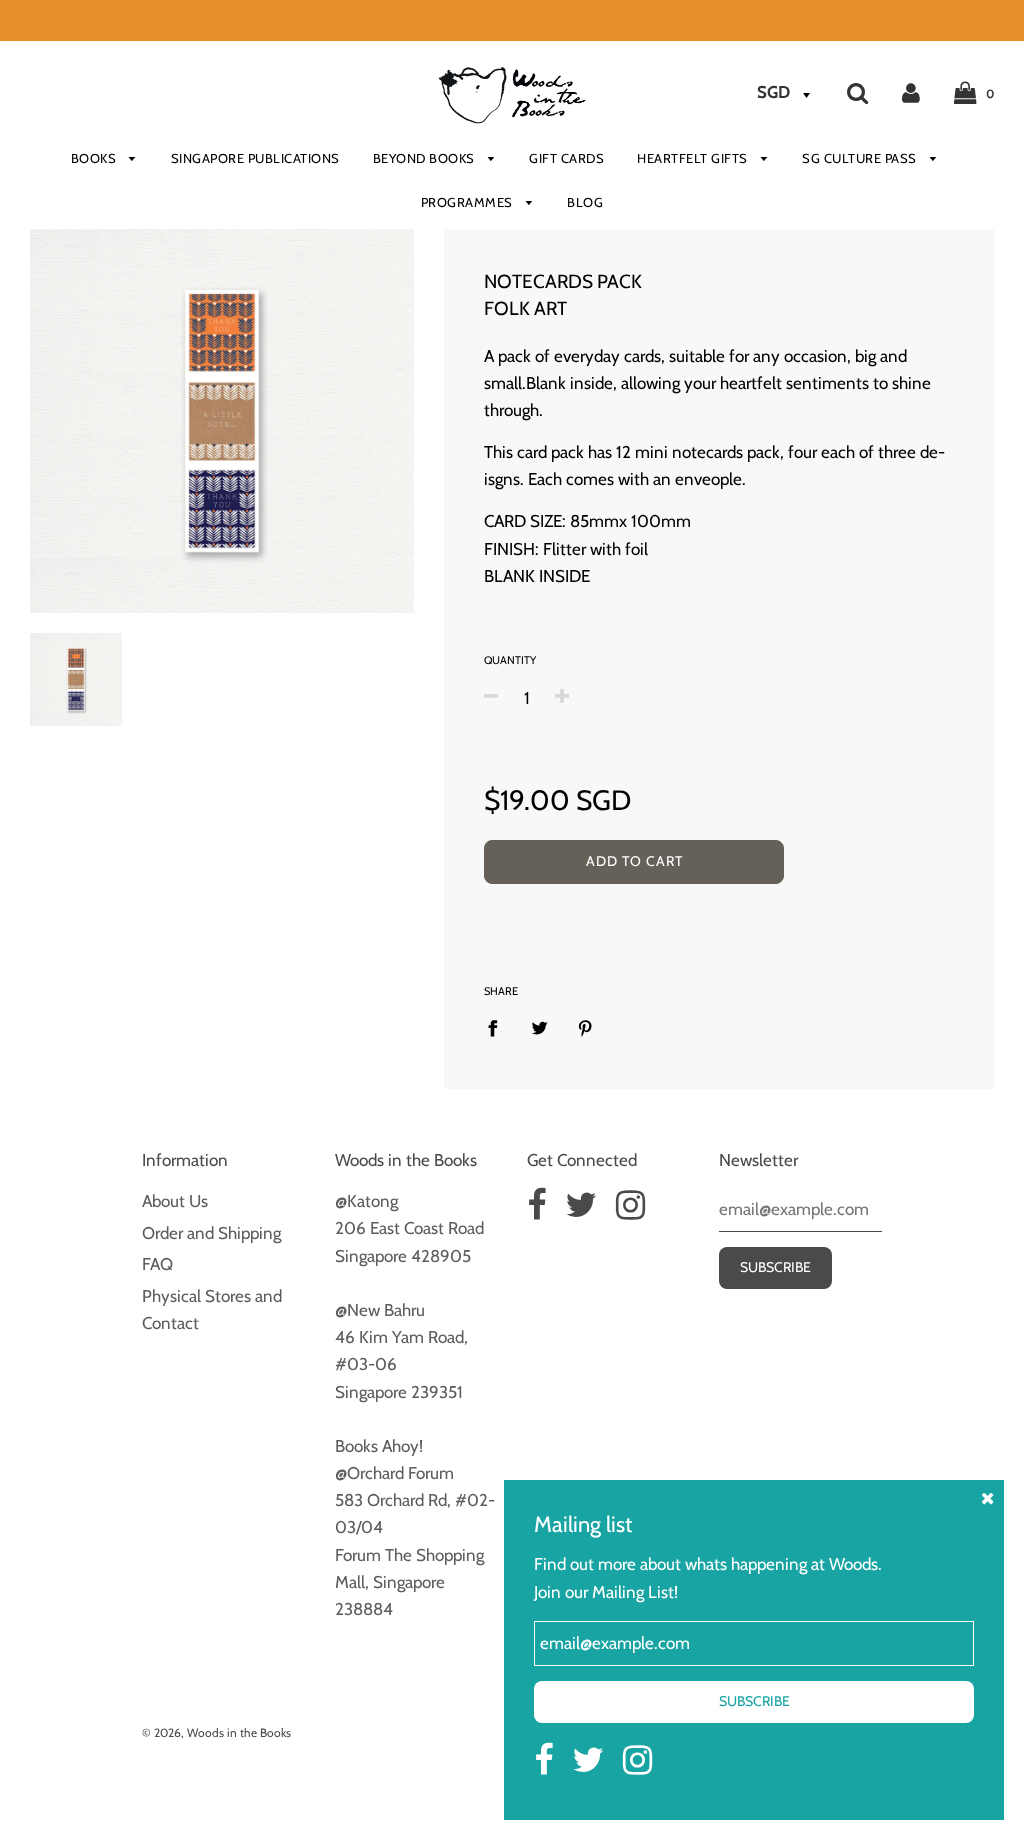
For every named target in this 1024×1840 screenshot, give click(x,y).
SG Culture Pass (861, 158)
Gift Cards (566, 158)
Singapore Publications (255, 158)
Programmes (469, 202)
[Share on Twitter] (539, 1027)
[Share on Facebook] (499, 1027)
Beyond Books (426, 158)
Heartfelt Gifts (694, 158)
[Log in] (911, 92)
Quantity (510, 660)
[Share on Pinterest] (585, 1027)
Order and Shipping (211, 1233)
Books (95, 158)
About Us (175, 1201)
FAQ (157, 1264)
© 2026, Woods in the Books (216, 1732)
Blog (585, 202)
